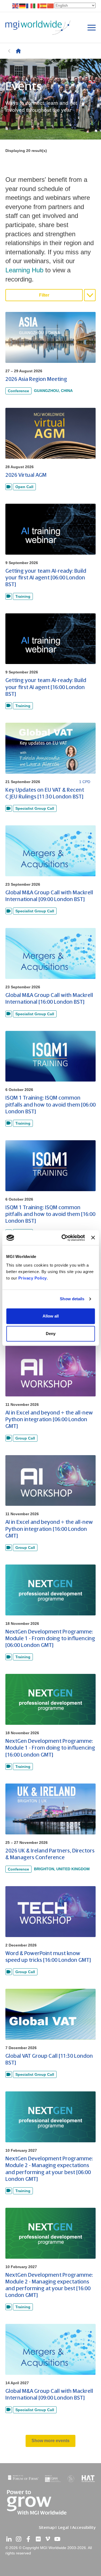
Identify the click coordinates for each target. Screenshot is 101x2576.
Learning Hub (24, 270)
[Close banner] (93, 1238)
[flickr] (38, 2539)
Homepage (18, 51)
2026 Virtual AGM (26, 475)
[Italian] (37, 6)
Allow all (51, 1316)
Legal (63, 2528)
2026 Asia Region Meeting (36, 379)
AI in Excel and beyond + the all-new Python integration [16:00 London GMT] (49, 1529)
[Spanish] (44, 6)
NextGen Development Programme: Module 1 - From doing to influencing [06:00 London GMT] (50, 1638)
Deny (51, 1334)
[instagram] (19, 2539)
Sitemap (47, 2528)
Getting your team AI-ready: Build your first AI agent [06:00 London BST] (46, 578)
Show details (72, 1299)
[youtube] (57, 2539)
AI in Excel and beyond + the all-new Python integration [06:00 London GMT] (49, 1419)
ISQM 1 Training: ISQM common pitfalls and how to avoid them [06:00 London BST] (50, 1105)
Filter (44, 295)
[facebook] (28, 2539)
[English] (16, 6)
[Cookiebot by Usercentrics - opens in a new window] (63, 1238)
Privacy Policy (33, 1278)
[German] (23, 6)
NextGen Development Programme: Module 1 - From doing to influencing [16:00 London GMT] (50, 1748)
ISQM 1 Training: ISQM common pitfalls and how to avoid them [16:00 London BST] (50, 1214)
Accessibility (84, 2528)
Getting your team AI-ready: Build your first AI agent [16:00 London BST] (46, 687)
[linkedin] (9, 2539)
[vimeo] (48, 2539)
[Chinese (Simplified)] (51, 6)
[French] (30, 6)
